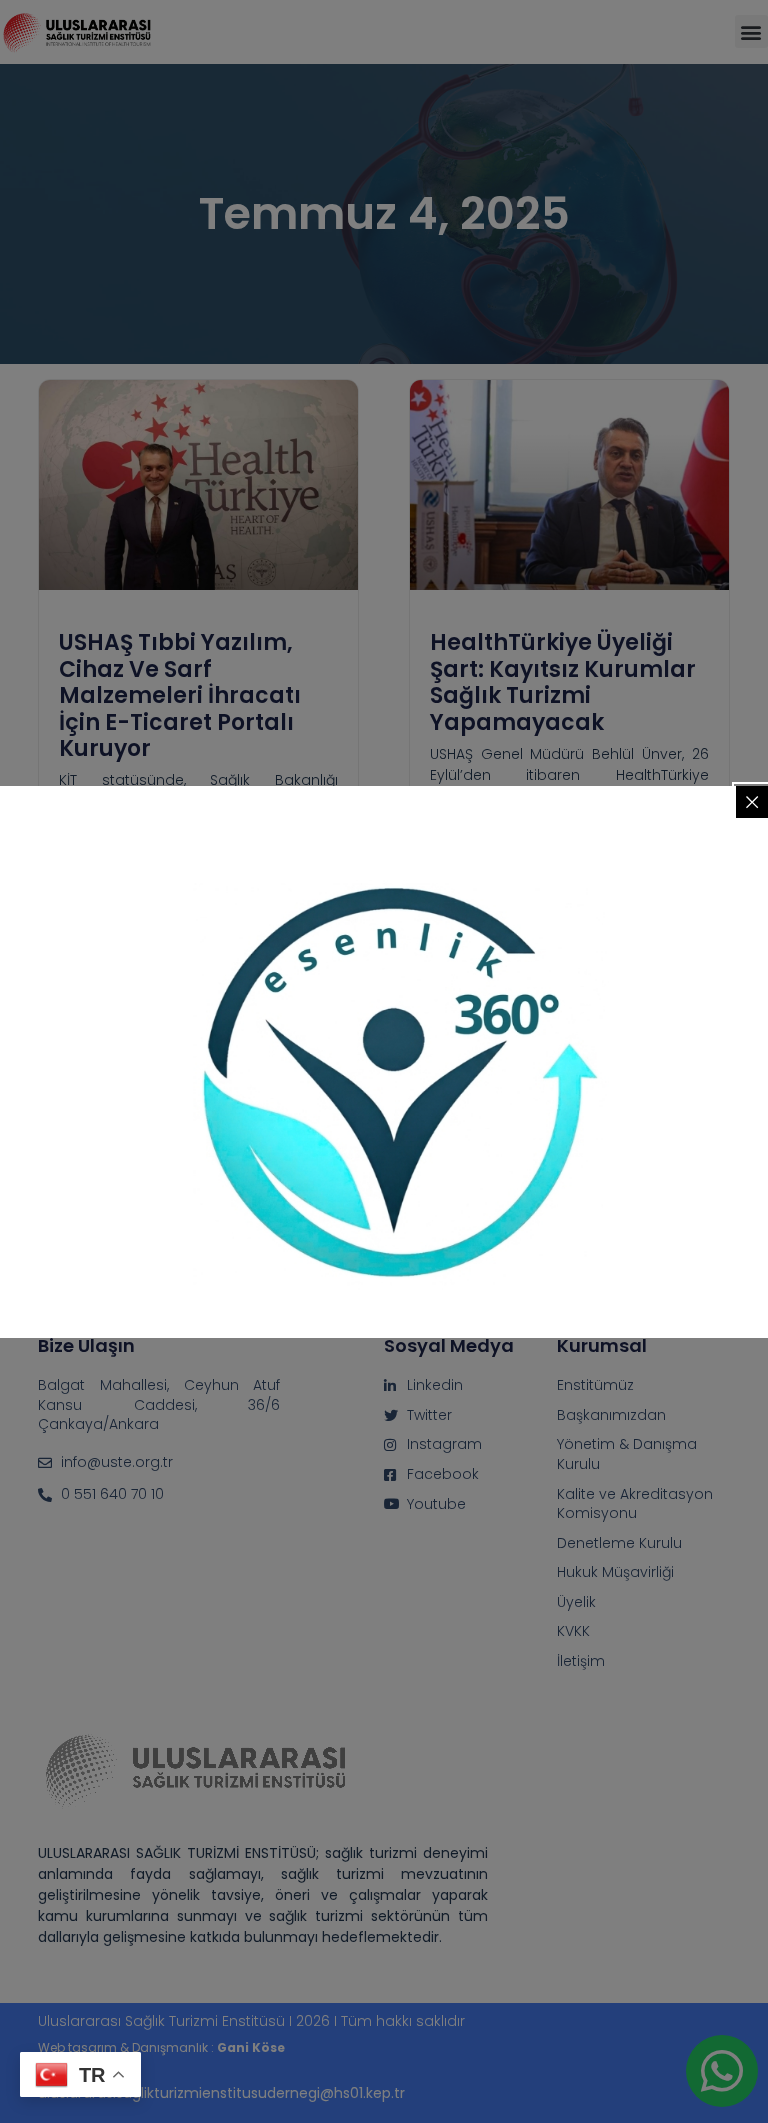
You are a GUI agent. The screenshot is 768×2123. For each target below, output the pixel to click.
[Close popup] (752, 802)
